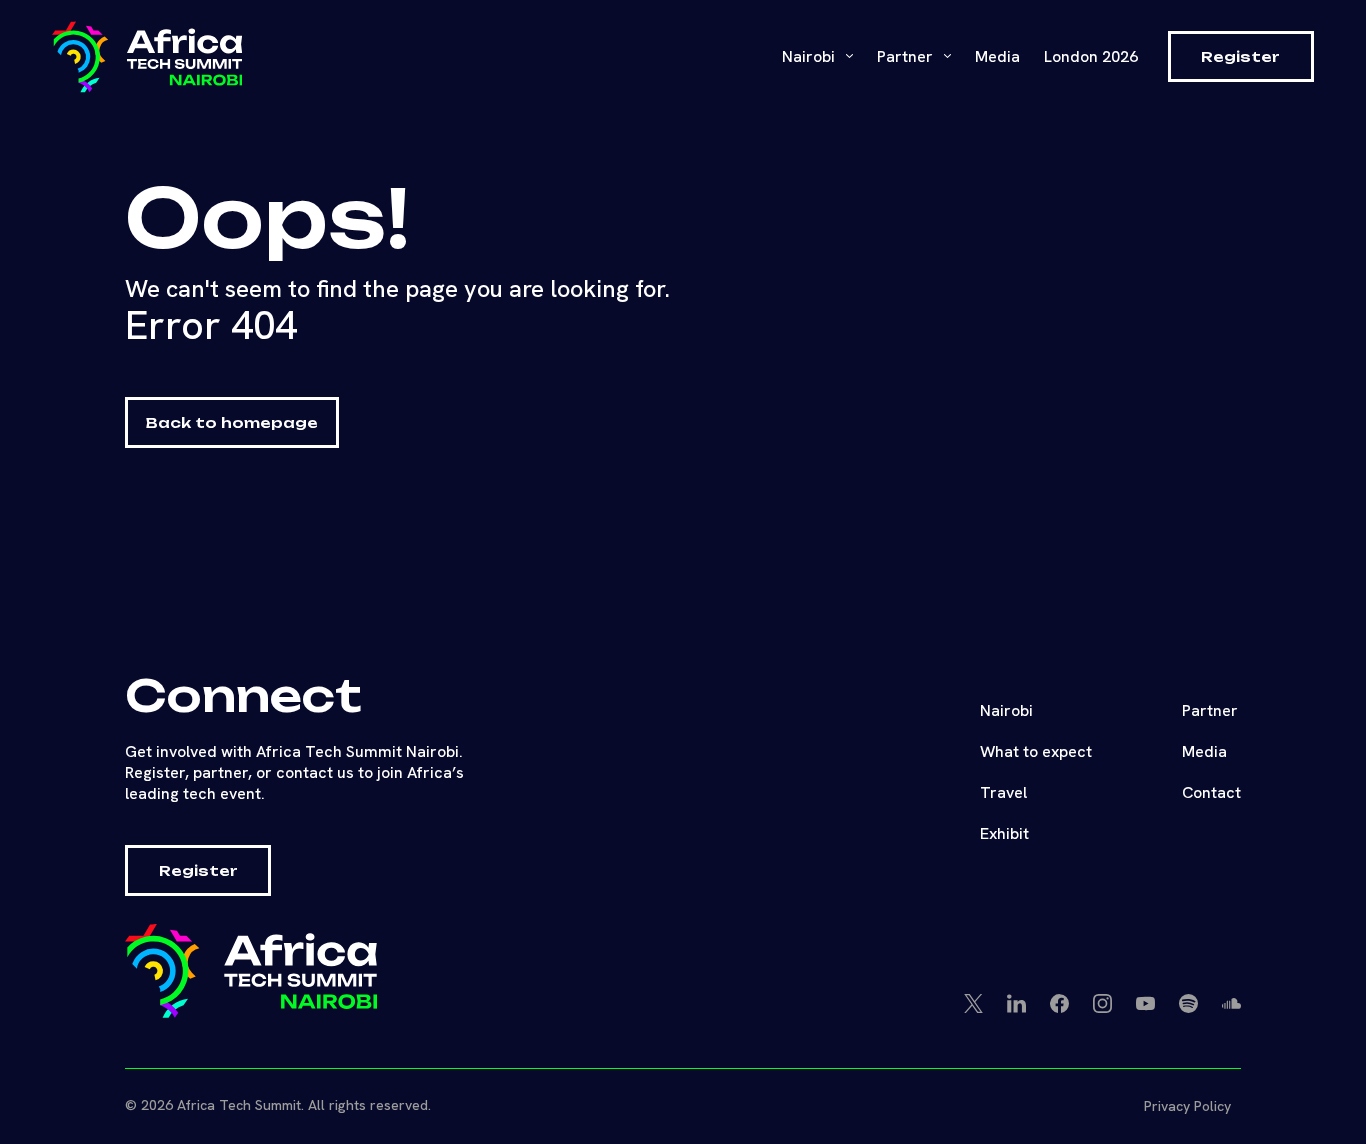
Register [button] (1240, 56)
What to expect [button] (1036, 751)
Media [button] (1204, 751)
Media (997, 56)
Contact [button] (1211, 792)
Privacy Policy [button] (1187, 1106)
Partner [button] (1210, 710)
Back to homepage (232, 422)
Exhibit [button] (1004, 833)
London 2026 (1091, 56)
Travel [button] (1003, 792)
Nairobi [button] (810, 56)
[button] (147, 57)
